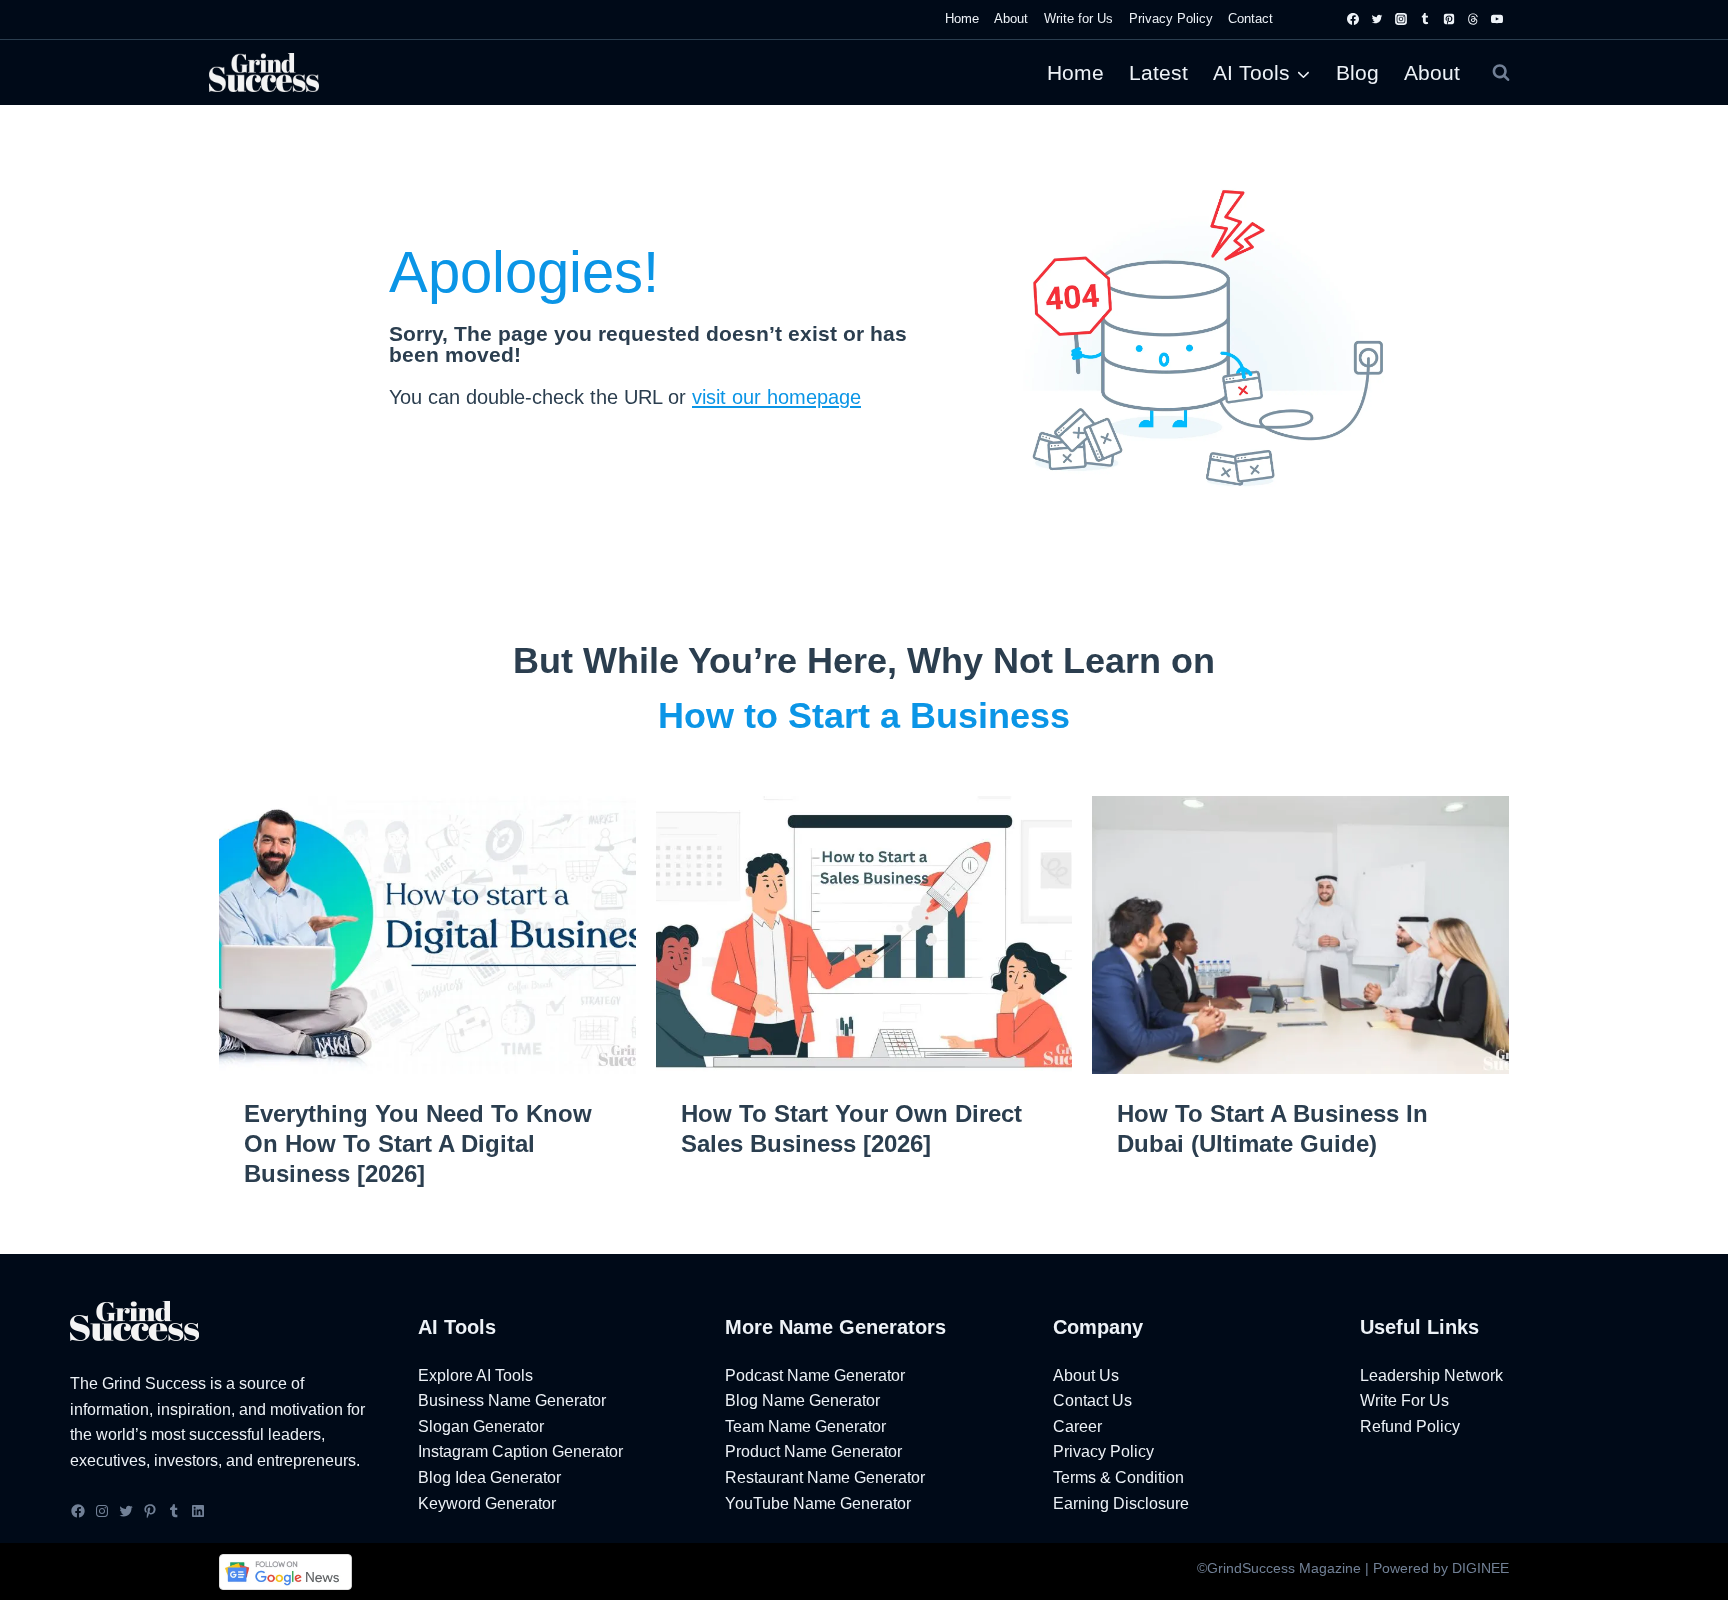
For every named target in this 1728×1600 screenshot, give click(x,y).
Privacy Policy (1171, 18)
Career (1077, 1426)
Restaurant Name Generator (825, 1477)
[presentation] (427, 935)
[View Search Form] (1501, 73)
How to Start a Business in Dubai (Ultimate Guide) (1272, 1128)
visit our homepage (776, 397)
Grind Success (154, 1383)
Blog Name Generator (802, 1400)
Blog (1357, 72)
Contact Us (1092, 1400)
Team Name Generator (805, 1426)
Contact (1250, 18)
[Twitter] (1377, 19)
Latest (1158, 72)
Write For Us (1404, 1400)
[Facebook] (1353, 19)
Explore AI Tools (475, 1375)
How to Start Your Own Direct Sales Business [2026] (851, 1128)
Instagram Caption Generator (520, 1451)
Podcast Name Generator (815, 1375)
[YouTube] (1497, 19)
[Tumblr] (1425, 19)
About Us (1086, 1375)
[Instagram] (1401, 19)
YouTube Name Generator (818, 1503)
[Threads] (1473, 19)
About (1011, 18)
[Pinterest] (1449, 19)
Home (962, 18)
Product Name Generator (813, 1451)
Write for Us (1078, 18)
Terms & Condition (1118, 1477)
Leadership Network (1431, 1375)
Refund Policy (1410, 1426)
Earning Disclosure (1121, 1503)
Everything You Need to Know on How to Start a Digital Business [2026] (418, 1143)
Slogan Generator (481, 1426)
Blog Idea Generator (489, 1477)
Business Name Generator (512, 1400)
